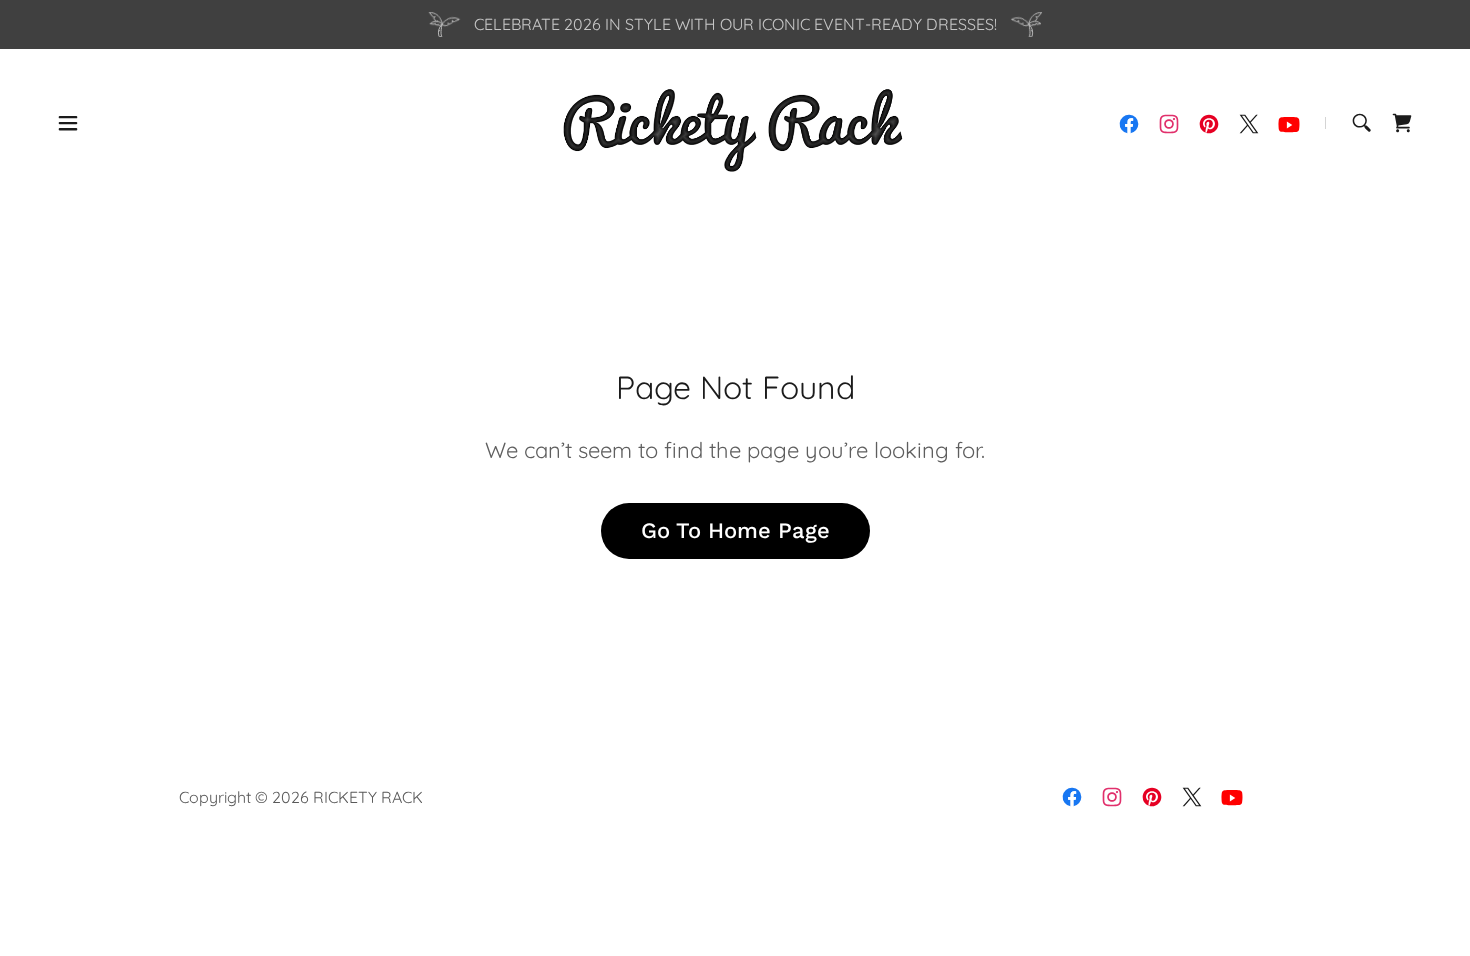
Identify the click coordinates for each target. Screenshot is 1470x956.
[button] (68, 123)
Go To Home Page (735, 530)
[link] (735, 121)
